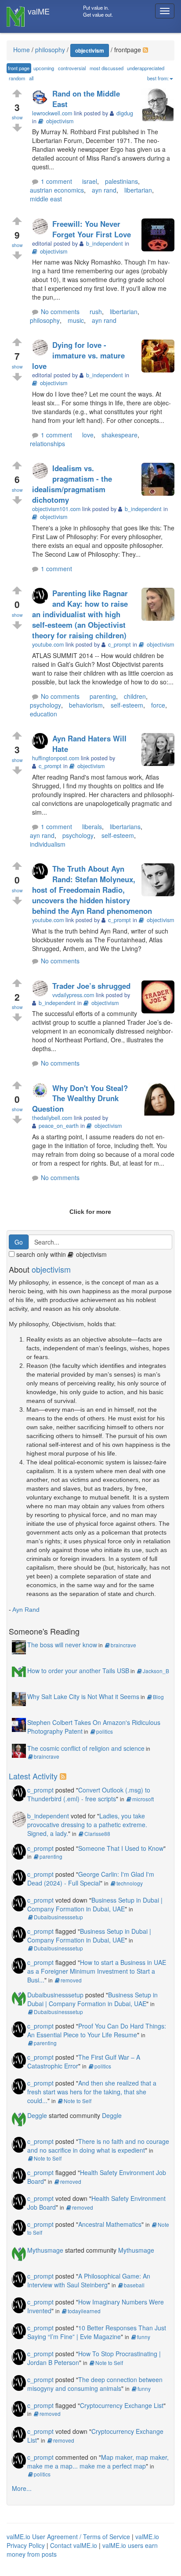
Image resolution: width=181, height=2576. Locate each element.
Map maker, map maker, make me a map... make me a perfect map (98, 2462)
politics (105, 1731)
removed (71, 1980)
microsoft (143, 1799)
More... (22, 2488)
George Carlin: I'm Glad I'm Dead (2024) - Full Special (91, 1878)
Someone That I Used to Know (121, 1848)
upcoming (44, 68)
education (43, 714)
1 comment (56, 181)
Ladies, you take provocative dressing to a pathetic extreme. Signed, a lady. (87, 1825)
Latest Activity (33, 1776)
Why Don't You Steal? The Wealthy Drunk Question (80, 1098)
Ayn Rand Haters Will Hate (89, 744)
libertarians (125, 826)
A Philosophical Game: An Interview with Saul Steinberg (89, 2280)
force (158, 705)
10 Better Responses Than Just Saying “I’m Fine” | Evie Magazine (97, 2332)
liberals (92, 826)
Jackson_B (156, 1671)
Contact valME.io (74, 2545)
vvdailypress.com (73, 995)
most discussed (107, 68)
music (76, 320)
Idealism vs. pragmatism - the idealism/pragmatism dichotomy (72, 484)
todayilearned (84, 2311)
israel (90, 181)
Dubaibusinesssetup (58, 1917)
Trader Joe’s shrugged (91, 986)
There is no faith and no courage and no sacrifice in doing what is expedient (98, 2146)
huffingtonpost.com (56, 758)
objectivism (90, 50)
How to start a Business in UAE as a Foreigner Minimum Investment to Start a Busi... (97, 1971)
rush (96, 311)
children (135, 696)
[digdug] (42, 97)
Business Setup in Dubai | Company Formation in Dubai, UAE (95, 1904)
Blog (158, 1697)
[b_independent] (42, 227)
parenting (103, 696)
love (88, 435)
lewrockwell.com (52, 113)
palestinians (121, 181)
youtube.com (48, 644)
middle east (46, 199)
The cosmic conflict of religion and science (86, 1748)
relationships (47, 444)
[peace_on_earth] (42, 1091)
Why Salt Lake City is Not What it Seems (83, 1696)
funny (144, 2337)
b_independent (48, 1816)
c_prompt (40, 1790)
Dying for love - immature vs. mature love (78, 355)
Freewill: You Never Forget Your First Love (92, 229)
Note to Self (78, 2101)
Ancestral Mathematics (110, 2224)
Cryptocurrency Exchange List (122, 2405)
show (17, 117)
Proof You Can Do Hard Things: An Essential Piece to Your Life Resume (97, 2030)
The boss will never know (62, 1645)
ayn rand (104, 190)
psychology (45, 705)
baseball (134, 2285)
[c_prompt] (42, 596)
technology (130, 1883)
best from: (158, 78)
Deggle (37, 2115)
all (31, 78)
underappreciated (146, 68)
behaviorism (86, 705)
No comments (60, 311)
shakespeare (119, 435)
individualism (48, 844)
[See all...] (64, 1776)
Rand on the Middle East (86, 99)
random (17, 78)
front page (19, 68)
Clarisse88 (97, 1834)
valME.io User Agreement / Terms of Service (68, 2537)
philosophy (45, 320)
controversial (72, 68)
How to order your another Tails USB (78, 1671)
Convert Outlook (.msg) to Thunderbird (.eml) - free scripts (89, 1794)
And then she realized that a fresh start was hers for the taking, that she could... (92, 2092)
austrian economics (57, 190)
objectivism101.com (56, 509)
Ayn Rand (26, 1610)
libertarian (138, 190)
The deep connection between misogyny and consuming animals (95, 2384)
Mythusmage (45, 2250)
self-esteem (127, 705)
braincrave (123, 1645)
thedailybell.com (52, 1118)
